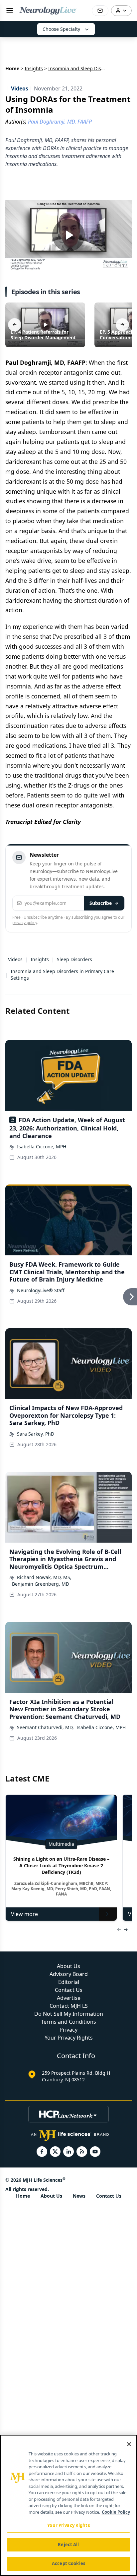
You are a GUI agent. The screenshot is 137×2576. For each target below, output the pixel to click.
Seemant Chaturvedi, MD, (45, 1727)
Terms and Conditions (68, 2022)
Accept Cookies (68, 2563)
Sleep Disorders (74, 959)
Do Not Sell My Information (69, 2014)
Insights (34, 68)
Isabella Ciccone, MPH (42, 1147)
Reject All (68, 2545)
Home (12, 68)
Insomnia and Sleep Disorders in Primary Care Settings (62, 975)
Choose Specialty (61, 29)
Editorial (69, 1982)
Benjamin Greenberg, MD (41, 1584)
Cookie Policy (116, 2512)
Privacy (68, 2030)
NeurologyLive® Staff (41, 1290)
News (79, 2196)
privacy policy (25, 923)
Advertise (69, 1998)
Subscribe (101, 903)
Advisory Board (69, 1974)
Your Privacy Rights (69, 2038)
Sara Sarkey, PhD (36, 1434)
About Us (68, 1966)
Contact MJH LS (69, 2006)
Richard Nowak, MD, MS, (44, 1577)
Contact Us (69, 1990)
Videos (15, 959)
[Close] (129, 2444)
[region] (68, 2505)
